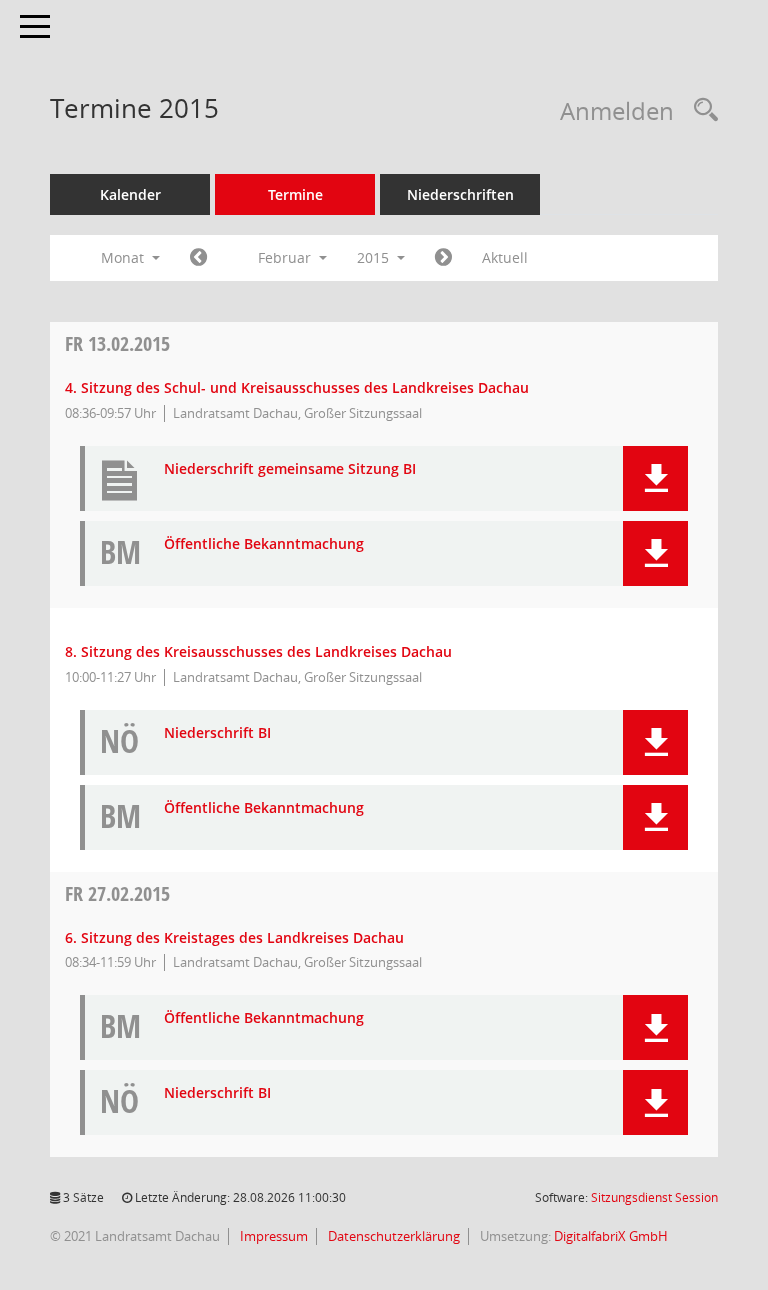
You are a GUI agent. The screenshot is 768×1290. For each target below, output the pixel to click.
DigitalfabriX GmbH (611, 1236)
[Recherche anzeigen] (701, 110)
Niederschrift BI (217, 733)
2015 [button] (375, 257)
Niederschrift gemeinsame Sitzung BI (290, 469)
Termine (295, 194)
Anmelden (617, 110)
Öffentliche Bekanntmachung (264, 544)
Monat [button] (124, 257)
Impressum (272, 1236)
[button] (655, 478)
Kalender (130, 194)
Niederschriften (460, 194)
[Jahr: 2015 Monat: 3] (443, 258)
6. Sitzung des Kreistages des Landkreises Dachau (234, 937)
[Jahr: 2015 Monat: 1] (198, 258)
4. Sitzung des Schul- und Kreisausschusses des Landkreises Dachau (297, 387)
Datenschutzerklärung (392, 1236)
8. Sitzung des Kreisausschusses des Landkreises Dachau (258, 651)
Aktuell (505, 257)
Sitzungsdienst (654, 1197)
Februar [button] (286, 257)
